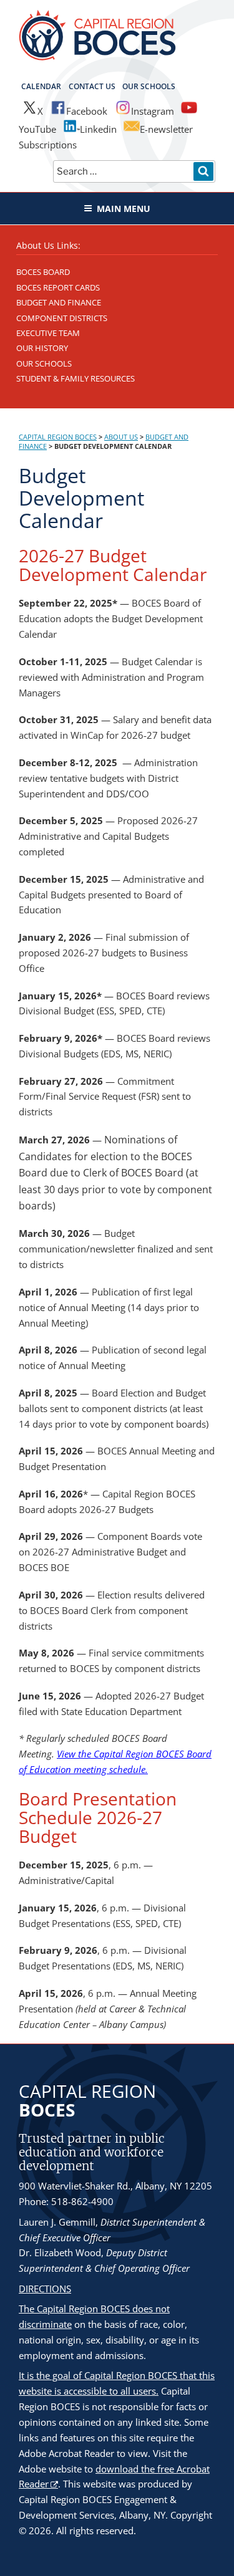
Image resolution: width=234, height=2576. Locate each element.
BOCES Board (43, 272)
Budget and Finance (59, 302)
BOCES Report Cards (58, 287)
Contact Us (92, 86)
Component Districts (62, 318)
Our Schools (149, 86)
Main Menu (124, 209)
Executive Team (48, 333)
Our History (42, 348)
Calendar (41, 86)
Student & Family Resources (76, 378)
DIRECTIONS (45, 2289)
